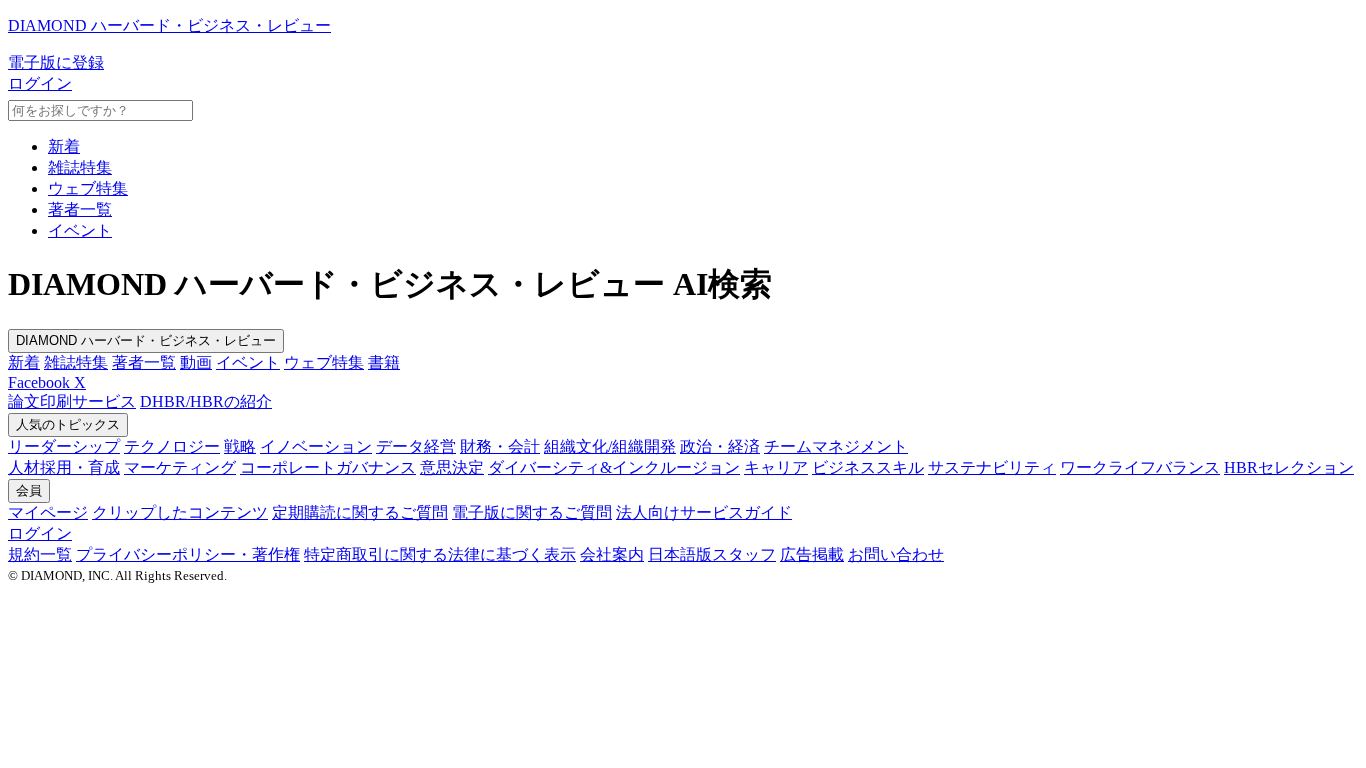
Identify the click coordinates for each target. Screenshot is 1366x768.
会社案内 (612, 554)
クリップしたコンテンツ (180, 512)
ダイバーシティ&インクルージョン (614, 467)
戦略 (240, 446)
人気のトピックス (68, 424)
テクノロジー (172, 446)
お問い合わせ (896, 554)
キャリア (776, 467)
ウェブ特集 (88, 188)
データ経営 (416, 446)
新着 (64, 146)
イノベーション (316, 446)
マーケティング (180, 467)
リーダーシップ (64, 446)
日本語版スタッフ (712, 554)
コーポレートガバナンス (328, 467)
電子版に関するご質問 (532, 512)
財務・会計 (500, 446)
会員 (29, 490)
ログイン (40, 83)
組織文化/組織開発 (610, 446)
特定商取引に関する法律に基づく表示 (440, 554)
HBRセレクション (1289, 467)
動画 (196, 362)
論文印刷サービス (72, 401)
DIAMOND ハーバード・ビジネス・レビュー (146, 340)
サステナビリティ (992, 467)
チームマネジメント (836, 446)
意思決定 (452, 467)
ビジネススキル (868, 467)
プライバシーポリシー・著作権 (188, 554)
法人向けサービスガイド (704, 512)
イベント (80, 230)
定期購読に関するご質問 (360, 512)
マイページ (48, 512)
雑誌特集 (80, 167)
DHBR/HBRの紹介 (206, 401)
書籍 (384, 362)
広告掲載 (812, 554)
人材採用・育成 (64, 467)
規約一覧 (40, 554)
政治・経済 (720, 446)
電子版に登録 (56, 62)
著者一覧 (80, 209)
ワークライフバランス (1140, 467)
